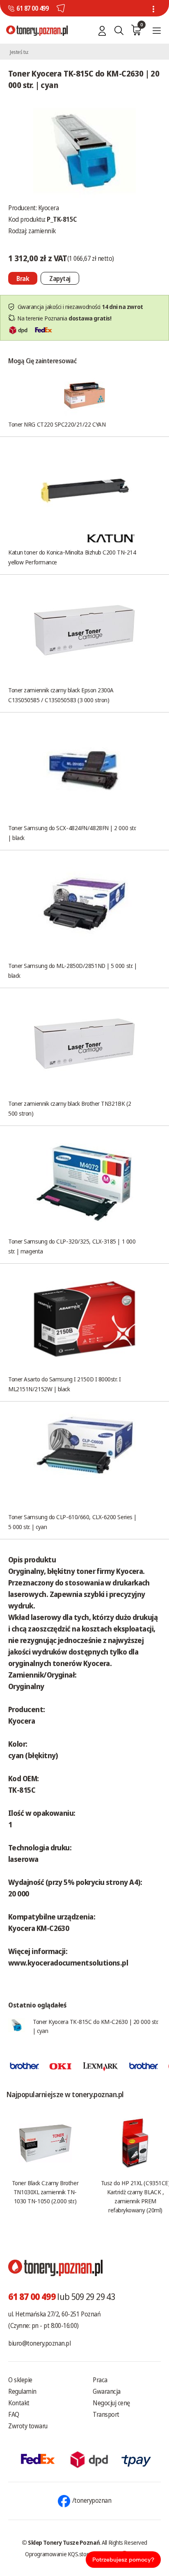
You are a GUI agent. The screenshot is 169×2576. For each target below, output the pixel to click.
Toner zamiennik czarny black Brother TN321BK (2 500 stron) (70, 1108)
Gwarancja (107, 2391)
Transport (106, 2414)
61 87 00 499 (32, 8)
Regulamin (22, 2391)
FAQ (14, 2414)
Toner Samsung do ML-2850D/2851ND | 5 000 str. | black (73, 970)
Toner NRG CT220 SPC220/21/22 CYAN (57, 424)
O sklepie (20, 2380)
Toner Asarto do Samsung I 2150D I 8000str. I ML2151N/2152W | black (64, 1384)
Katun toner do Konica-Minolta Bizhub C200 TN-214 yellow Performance (72, 557)
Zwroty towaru (28, 2426)
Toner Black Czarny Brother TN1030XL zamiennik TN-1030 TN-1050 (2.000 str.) (45, 2192)
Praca (100, 2380)
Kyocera (49, 208)
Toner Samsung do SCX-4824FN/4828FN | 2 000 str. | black (72, 833)
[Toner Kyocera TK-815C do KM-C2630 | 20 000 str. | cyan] (84, 150)
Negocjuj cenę (111, 2403)
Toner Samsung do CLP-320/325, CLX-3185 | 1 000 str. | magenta (72, 1246)
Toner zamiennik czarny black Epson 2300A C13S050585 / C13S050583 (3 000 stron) (61, 695)
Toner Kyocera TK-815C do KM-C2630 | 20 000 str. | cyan (96, 2026)
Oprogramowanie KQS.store (58, 2554)
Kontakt (19, 2403)
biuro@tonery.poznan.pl (39, 2343)
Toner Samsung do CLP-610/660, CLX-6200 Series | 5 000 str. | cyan (72, 1522)
